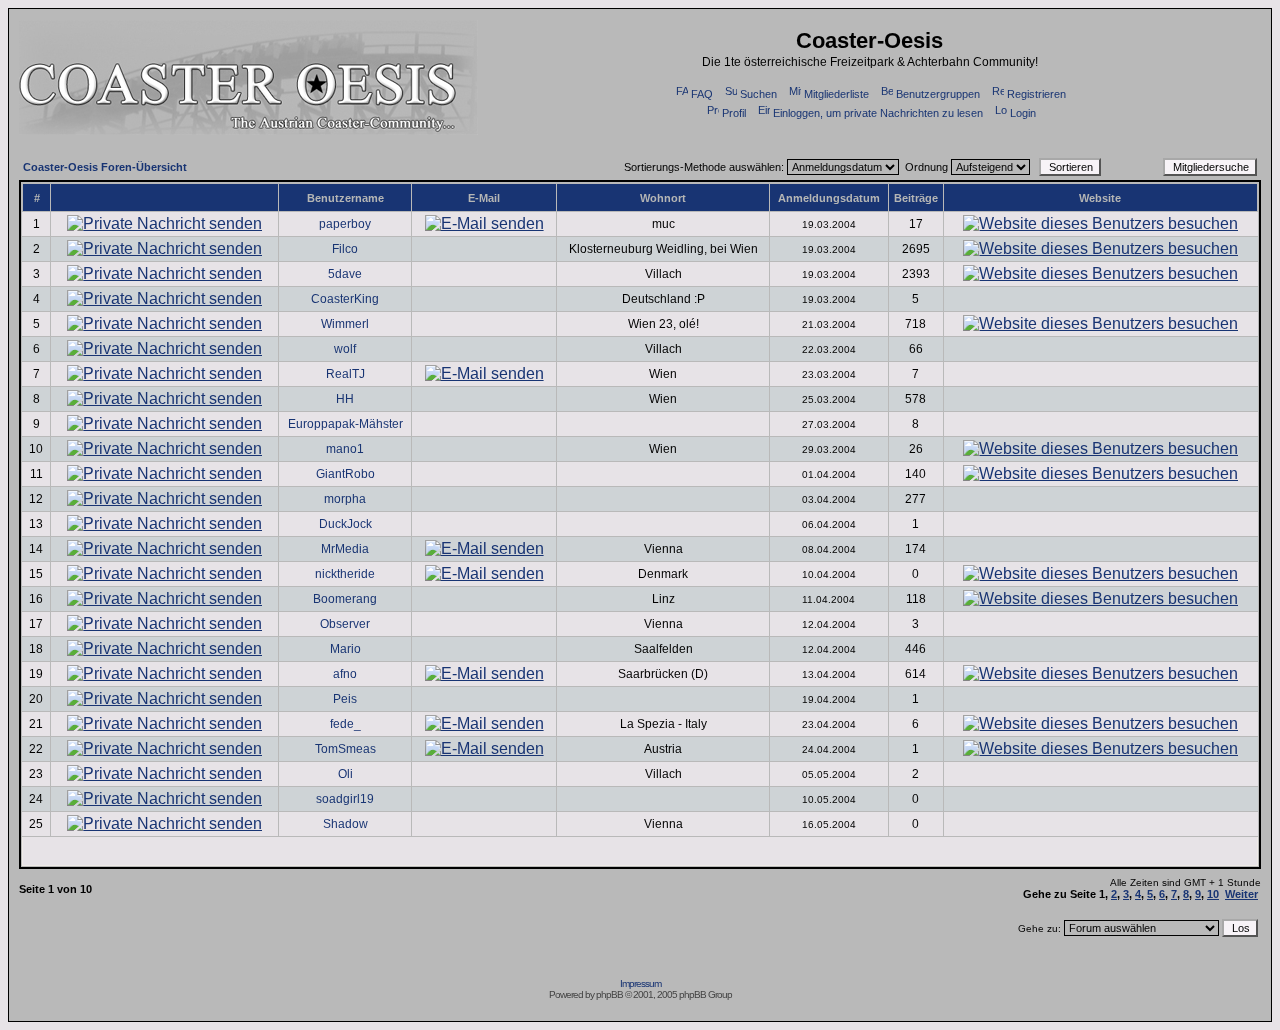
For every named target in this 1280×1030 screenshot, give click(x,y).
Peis (345, 699)
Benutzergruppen (938, 94)
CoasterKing (345, 299)
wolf (345, 349)
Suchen (758, 94)
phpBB (609, 994)
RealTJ (345, 374)
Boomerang (345, 599)
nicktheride (345, 574)
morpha (345, 499)
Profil (734, 113)
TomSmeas (345, 749)
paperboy (345, 224)
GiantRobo (345, 474)
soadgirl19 (345, 799)
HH (345, 399)
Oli (345, 774)
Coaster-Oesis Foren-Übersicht (105, 167)
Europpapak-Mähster (345, 424)
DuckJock (345, 524)
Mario (345, 649)
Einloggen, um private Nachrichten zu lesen (878, 113)
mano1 (345, 449)
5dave (345, 274)
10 (1213, 894)
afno (345, 674)
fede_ (345, 724)
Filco (345, 249)
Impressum (640, 983)
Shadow (345, 824)
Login (1023, 113)
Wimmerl (345, 324)
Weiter (1241, 894)
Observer (345, 624)
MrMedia (345, 549)
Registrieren (1036, 94)
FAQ (702, 94)
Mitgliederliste (836, 94)
